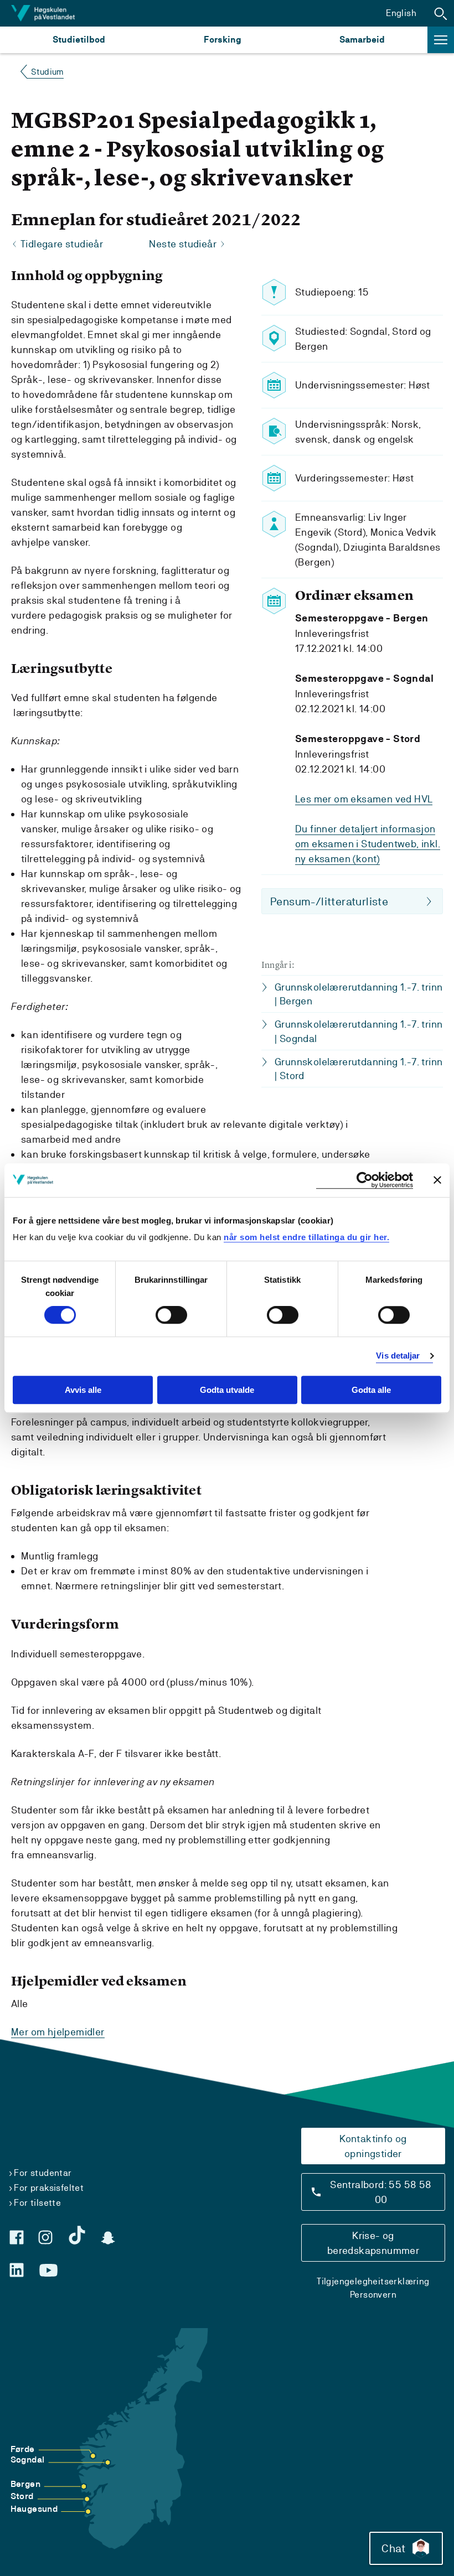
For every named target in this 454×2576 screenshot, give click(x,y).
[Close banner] (437, 1180)
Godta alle (371, 1390)
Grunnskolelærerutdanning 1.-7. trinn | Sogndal (358, 1031)
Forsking (223, 40)
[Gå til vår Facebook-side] (17, 2237)
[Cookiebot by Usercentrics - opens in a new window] (365, 1180)
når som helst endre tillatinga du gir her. (306, 1237)
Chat (393, 2548)
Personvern (373, 2295)
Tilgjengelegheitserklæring (373, 2281)
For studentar (43, 2173)
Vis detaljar (398, 1356)
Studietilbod (79, 40)
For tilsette (37, 2203)
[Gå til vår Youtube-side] (48, 2271)
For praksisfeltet (49, 2188)
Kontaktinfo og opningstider (373, 2146)
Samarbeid (362, 40)
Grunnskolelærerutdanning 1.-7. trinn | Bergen (358, 994)
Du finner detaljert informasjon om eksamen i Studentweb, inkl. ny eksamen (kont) (368, 844)
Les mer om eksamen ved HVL (364, 799)
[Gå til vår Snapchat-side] (108, 2238)
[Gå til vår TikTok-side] (77, 2235)
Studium (47, 72)
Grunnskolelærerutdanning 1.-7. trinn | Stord (358, 1069)
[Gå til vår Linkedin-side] (17, 2270)
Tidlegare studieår (62, 244)
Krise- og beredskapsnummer (373, 2243)
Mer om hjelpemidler (58, 2032)
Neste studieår (183, 244)
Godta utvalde (227, 1390)
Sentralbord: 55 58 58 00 (381, 2192)
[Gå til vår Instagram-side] (45, 2237)
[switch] (171, 1315)
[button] (441, 13)
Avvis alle (83, 1390)
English (401, 13)
